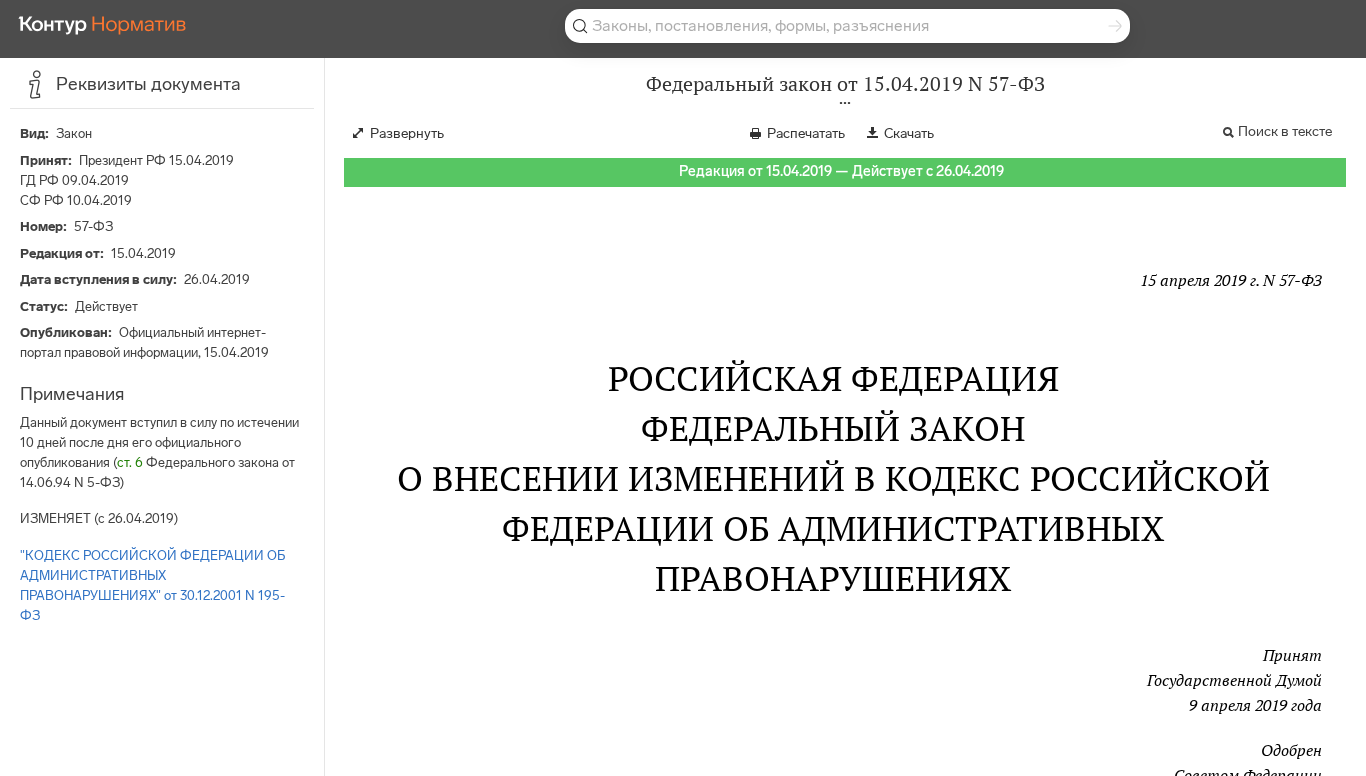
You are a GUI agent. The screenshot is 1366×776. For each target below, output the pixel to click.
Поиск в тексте (1285, 131)
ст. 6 (130, 462)
